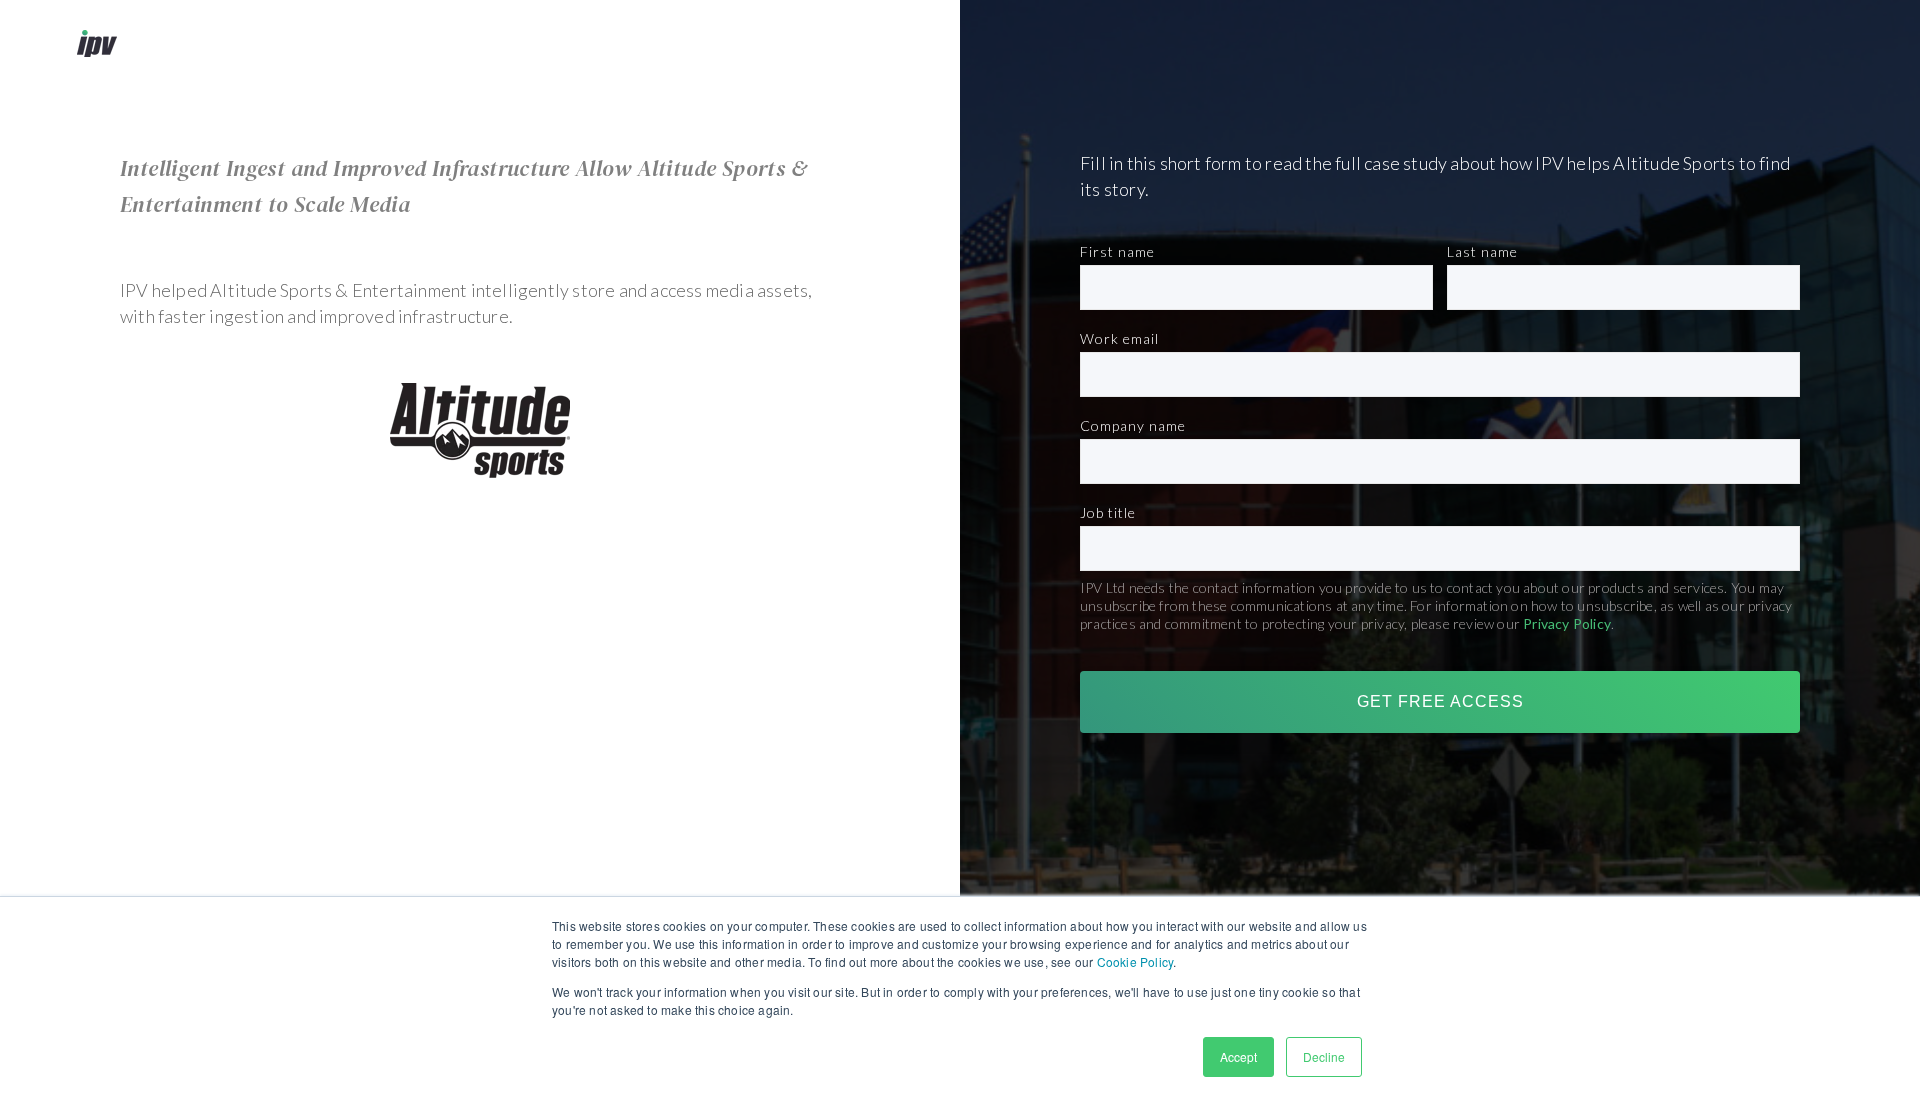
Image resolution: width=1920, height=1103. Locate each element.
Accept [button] (1238, 1056)
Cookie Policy (1135, 961)
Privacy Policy (1567, 623)
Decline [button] (1324, 1056)
